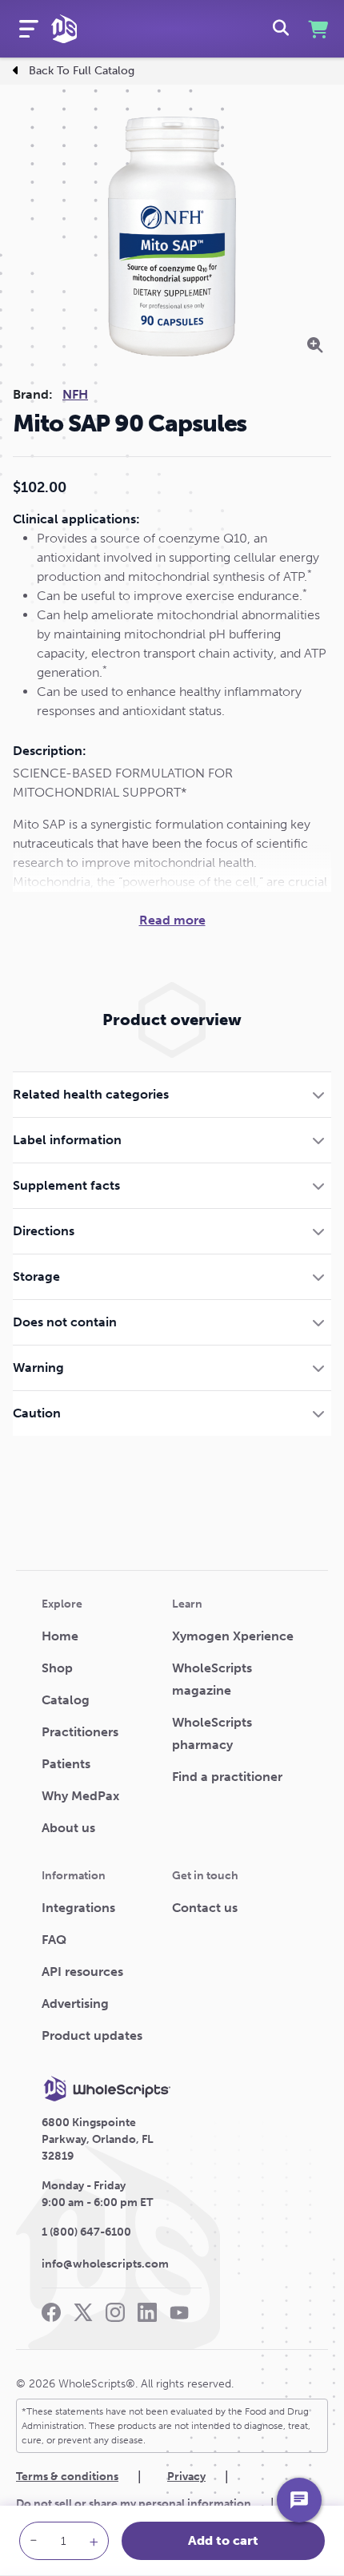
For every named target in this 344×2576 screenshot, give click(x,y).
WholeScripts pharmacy (212, 1733)
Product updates (92, 2035)
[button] (172, 1094)
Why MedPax (80, 1796)
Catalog (66, 1700)
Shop (57, 1668)
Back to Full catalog (82, 71)
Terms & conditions (67, 2477)
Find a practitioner (227, 1777)
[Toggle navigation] (29, 29)
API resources (82, 1972)
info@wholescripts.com (105, 2264)
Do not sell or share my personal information (134, 2504)
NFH (75, 394)
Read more (172, 920)
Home (60, 1636)
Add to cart (223, 2540)
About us (68, 1828)
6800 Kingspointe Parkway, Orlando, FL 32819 (98, 2139)
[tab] (172, 1094)
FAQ (54, 1940)
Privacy (186, 2477)
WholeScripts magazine (212, 1679)
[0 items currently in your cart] (316, 29)
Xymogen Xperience (233, 1636)
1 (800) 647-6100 (86, 2232)
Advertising (75, 2004)
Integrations (78, 1908)
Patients (66, 1764)
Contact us (205, 1908)
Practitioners (80, 1732)
